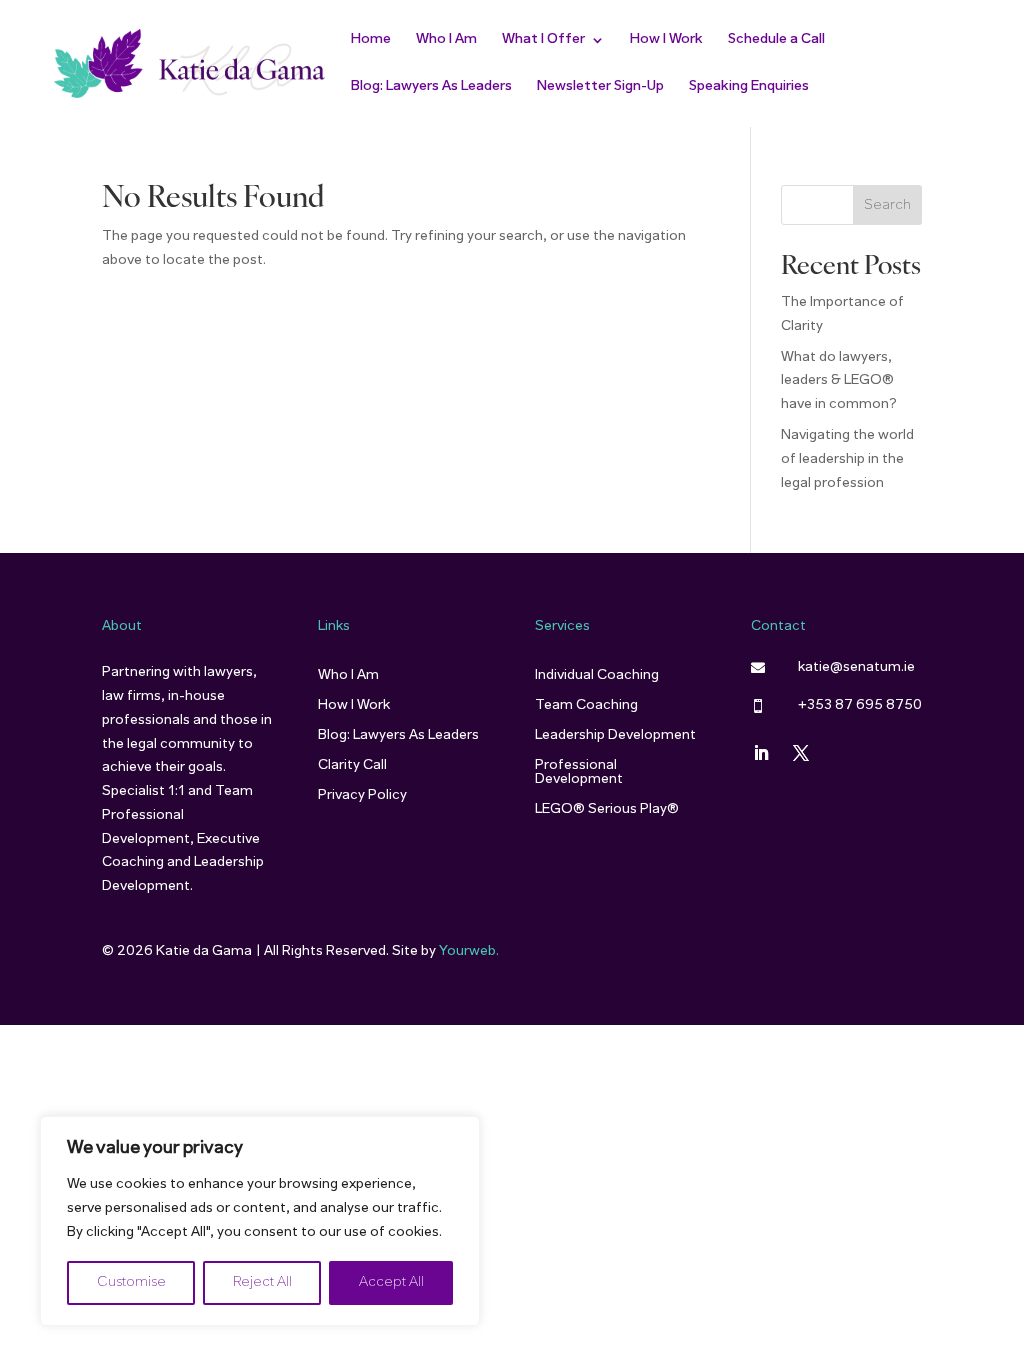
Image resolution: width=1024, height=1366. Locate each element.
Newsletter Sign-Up (600, 87)
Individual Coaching (597, 676)
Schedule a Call (776, 40)
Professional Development (579, 773)
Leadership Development (615, 736)
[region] (260, 1221)
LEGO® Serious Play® (607, 810)
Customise (131, 1282)
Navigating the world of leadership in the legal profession (847, 459)
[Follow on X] (801, 753)
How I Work (666, 40)
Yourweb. (469, 951)
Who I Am (446, 40)
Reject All (262, 1282)
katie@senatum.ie (856, 667)
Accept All (391, 1282)
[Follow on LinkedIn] (761, 753)
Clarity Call (352, 766)
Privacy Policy (362, 796)
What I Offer (543, 40)
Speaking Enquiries (749, 87)
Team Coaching (586, 706)
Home (371, 40)
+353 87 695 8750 (860, 705)
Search (887, 205)
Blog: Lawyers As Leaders (431, 87)
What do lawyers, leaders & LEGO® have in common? (839, 381)
